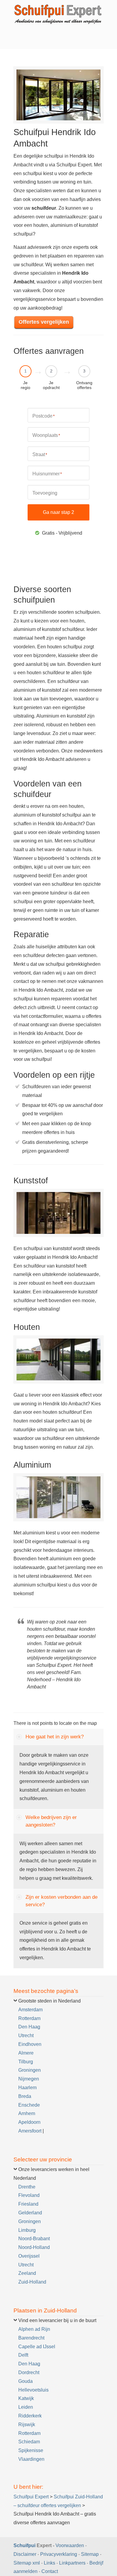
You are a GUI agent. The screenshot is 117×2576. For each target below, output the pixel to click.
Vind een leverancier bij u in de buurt (57, 2320)
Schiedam (29, 2442)
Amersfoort (30, 2131)
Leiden (26, 2407)
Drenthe (27, 2187)
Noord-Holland (34, 2247)
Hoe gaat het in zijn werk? (55, 1737)
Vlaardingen (31, 2459)
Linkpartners (72, 2563)
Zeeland (27, 2273)
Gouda (25, 2381)
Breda (25, 2096)
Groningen (30, 2070)
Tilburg (26, 2062)
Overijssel (29, 2256)
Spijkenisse (31, 2450)
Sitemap (90, 2554)
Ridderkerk (30, 2416)
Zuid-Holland (32, 2282)
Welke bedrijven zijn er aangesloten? (51, 1821)
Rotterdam (29, 2018)
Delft (23, 2355)
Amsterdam (30, 2010)
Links (49, 2563)
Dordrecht (29, 2372)
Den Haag (29, 2027)
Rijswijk (27, 2425)
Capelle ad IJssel (37, 2347)
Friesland (28, 2204)
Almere (26, 2053)
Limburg (27, 2230)
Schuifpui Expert (58, 14)
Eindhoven (30, 2044)
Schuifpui (24, 2545)
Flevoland (29, 2195)
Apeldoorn (29, 2122)
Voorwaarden (70, 2545)
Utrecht (26, 2035)
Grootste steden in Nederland (49, 2001)
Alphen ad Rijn (34, 2329)
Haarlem (27, 2088)
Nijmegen (29, 2079)
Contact (50, 2571)
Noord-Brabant (34, 2239)
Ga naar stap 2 (58, 512)
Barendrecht (31, 2338)
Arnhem (27, 2113)
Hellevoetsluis (33, 2390)
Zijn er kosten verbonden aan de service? (61, 1901)
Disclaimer (25, 2554)
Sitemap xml (27, 2563)
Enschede (29, 2105)
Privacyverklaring (59, 2554)
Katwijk (26, 2398)
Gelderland (30, 2213)
